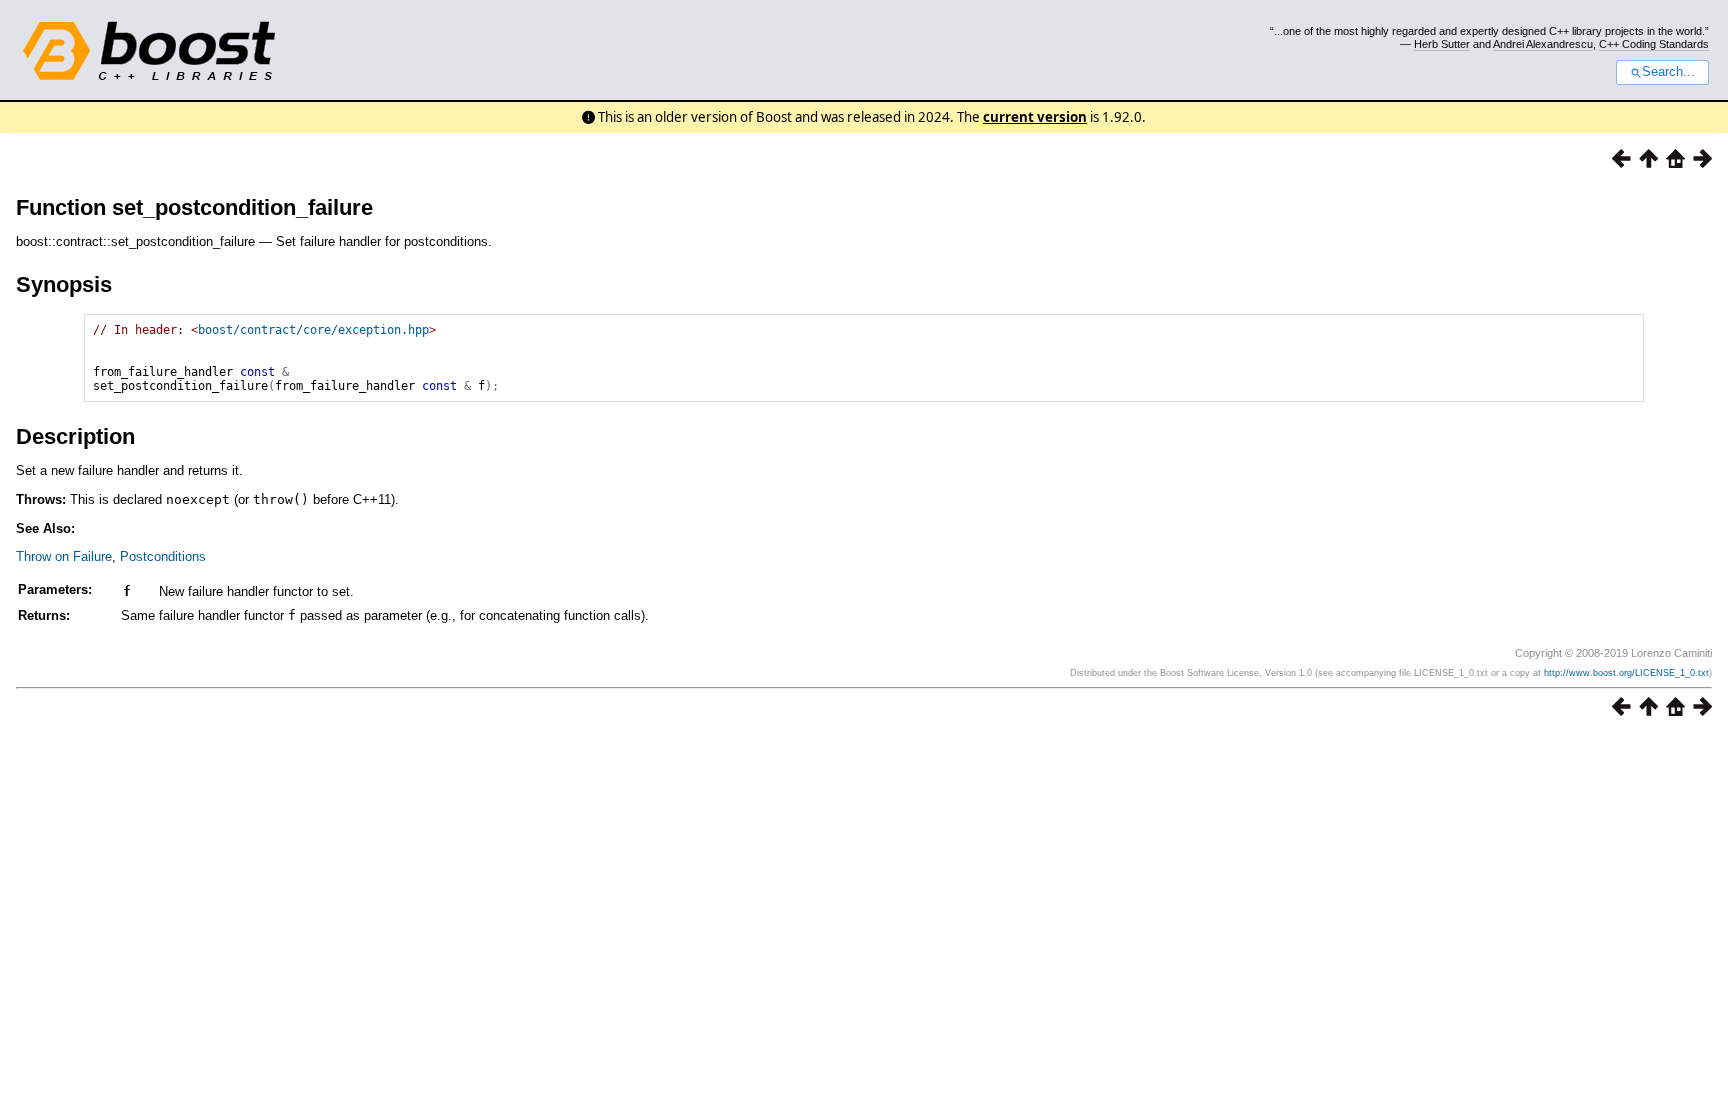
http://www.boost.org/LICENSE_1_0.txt (1626, 673)
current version (1035, 117)
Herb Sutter (1442, 44)
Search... (1668, 72)
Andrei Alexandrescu (1543, 44)
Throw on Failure (64, 556)
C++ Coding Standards (1654, 44)
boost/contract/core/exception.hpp (313, 330)
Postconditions (163, 556)
